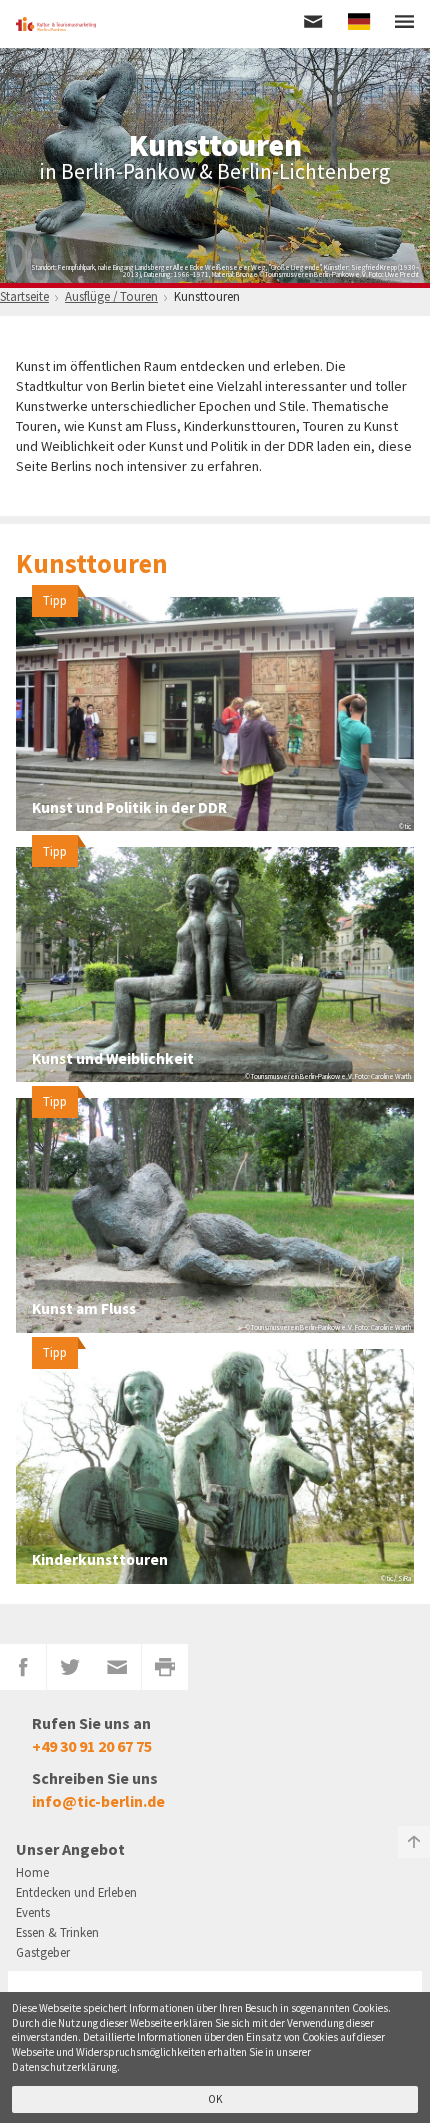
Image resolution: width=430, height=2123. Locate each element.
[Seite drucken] (165, 1667)
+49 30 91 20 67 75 (92, 1746)
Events (33, 1912)
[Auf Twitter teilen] (70, 1667)
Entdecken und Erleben (76, 1892)
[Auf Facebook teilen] (23, 1667)
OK (215, 2099)
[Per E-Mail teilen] (117, 1667)
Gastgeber (43, 1952)
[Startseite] (56, 24)
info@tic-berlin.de (98, 1801)
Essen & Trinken (57, 1932)
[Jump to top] (414, 1842)
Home (32, 1872)
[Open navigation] (404, 23)
